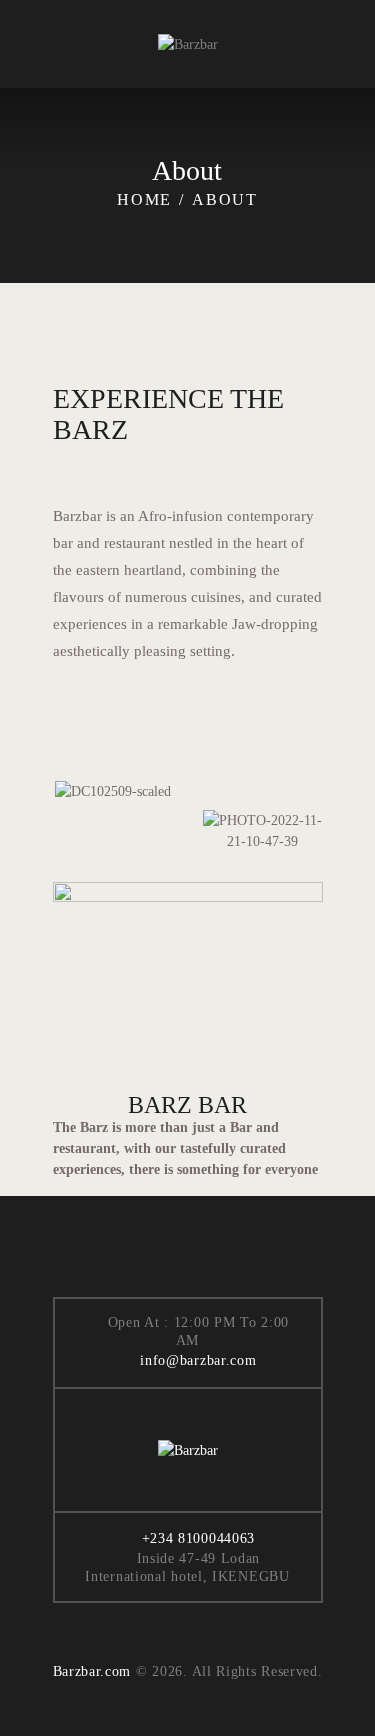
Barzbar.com (92, 1671)
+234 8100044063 (198, 1538)
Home (144, 199)
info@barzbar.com (198, 1360)
